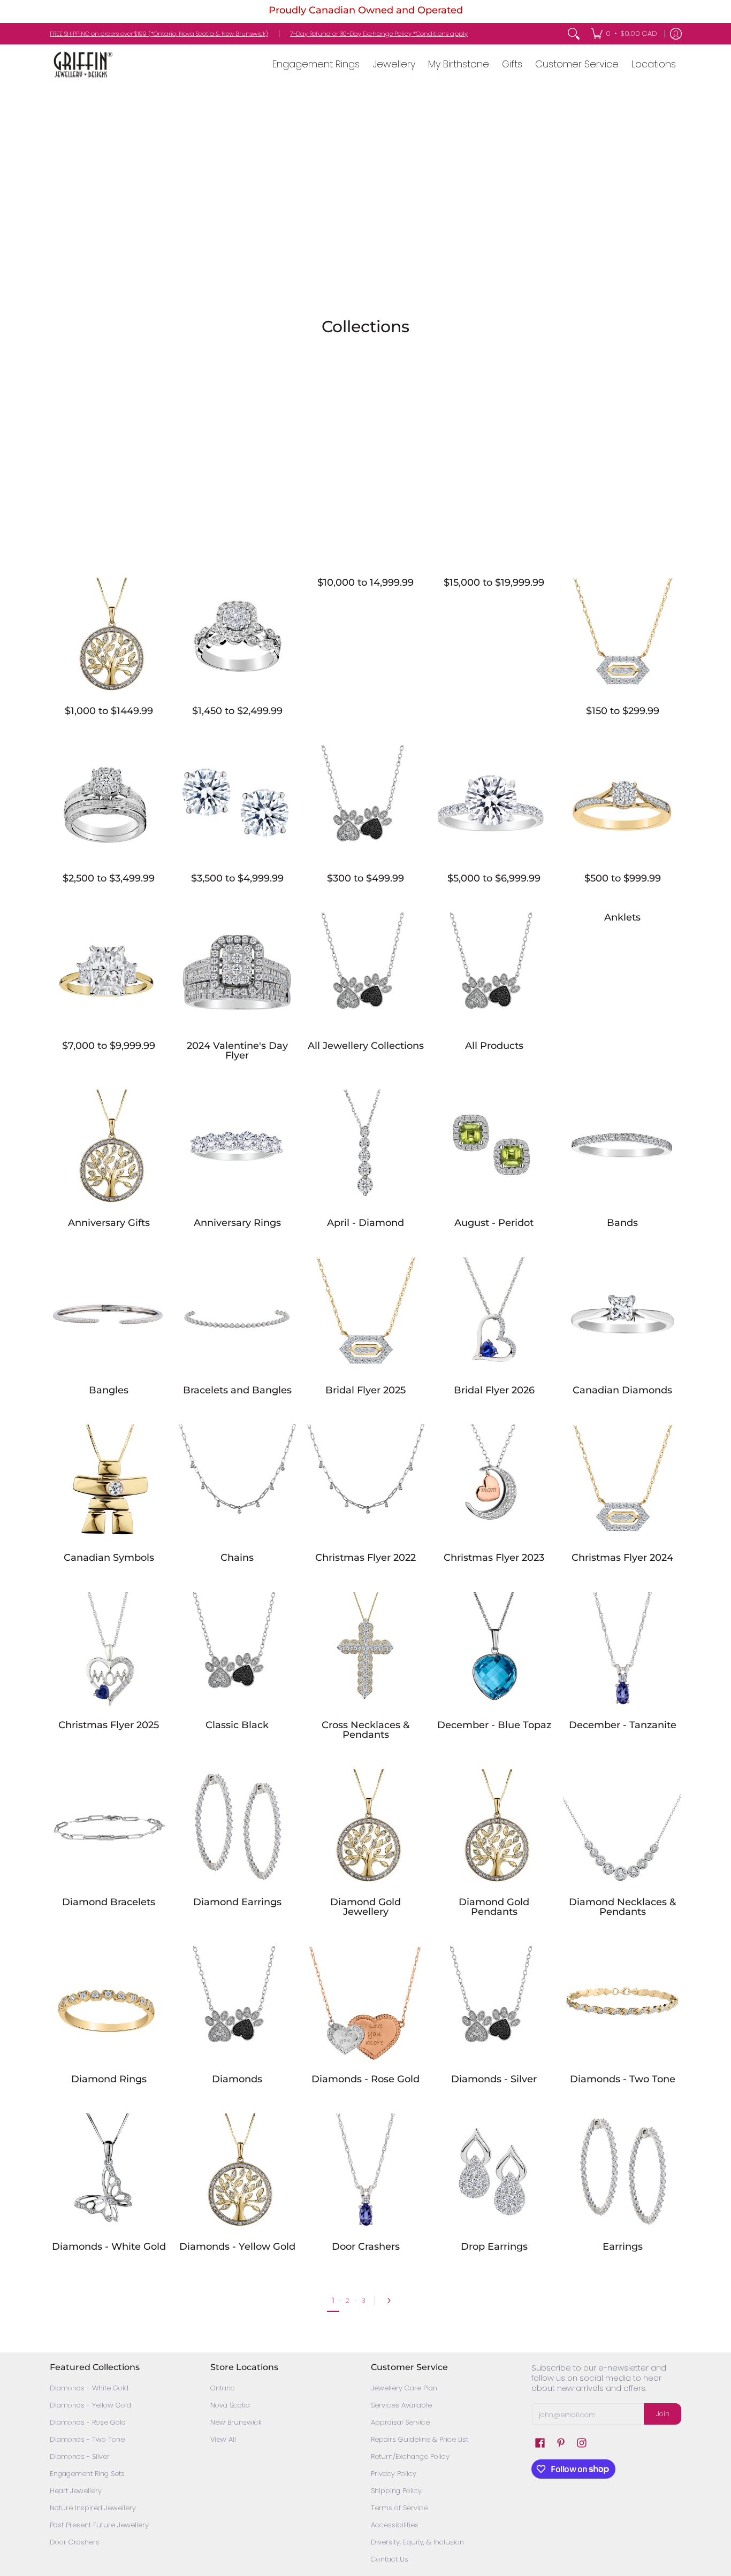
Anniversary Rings (237, 1223)
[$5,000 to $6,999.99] (494, 804)
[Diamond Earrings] (237, 1828)
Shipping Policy (396, 2491)
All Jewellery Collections (366, 1046)
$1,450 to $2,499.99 (237, 711)
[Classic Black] (237, 1651)
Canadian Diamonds (622, 1390)
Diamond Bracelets (109, 1902)
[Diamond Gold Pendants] (494, 1828)
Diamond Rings (109, 2079)
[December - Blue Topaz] (494, 1651)
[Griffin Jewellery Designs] (82, 64)
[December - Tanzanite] (622, 1651)
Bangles (109, 1390)
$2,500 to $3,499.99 (109, 878)
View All (223, 2439)
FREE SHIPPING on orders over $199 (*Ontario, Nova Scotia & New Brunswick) (159, 34)
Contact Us (390, 2559)
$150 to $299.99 (623, 711)
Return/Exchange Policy (410, 2456)
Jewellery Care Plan (404, 2388)
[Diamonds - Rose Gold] (365, 2005)
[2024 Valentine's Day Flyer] (237, 971)
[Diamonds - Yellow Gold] (237, 2172)
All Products (494, 1046)
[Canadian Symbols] (109, 1483)
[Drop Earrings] (494, 2172)
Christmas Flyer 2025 (109, 1725)
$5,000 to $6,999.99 (494, 878)
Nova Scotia (230, 2405)
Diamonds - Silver (494, 2079)
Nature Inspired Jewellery (93, 2508)
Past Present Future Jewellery (99, 2525)
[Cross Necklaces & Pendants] (365, 1651)
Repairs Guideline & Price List (420, 2439)
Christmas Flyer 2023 (494, 1558)
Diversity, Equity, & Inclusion (417, 2542)
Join (663, 2414)
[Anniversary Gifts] (109, 1148)
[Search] (574, 34)
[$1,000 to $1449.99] (109, 637)
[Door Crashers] (365, 2172)
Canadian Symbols (109, 1558)
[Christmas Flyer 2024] (622, 1483)
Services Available (401, 2405)
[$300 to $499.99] (365, 804)
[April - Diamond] (365, 1148)
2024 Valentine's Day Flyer (237, 1051)
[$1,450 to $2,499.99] (237, 637)
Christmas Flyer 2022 (365, 1558)
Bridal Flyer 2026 (494, 1390)
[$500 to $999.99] (622, 804)
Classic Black (237, 1725)
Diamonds (237, 2079)
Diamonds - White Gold (109, 2247)
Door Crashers (366, 2247)
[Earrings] (622, 2172)
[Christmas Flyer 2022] (365, 1483)
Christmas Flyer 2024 (622, 1558)
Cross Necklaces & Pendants (365, 1730)
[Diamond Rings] (109, 2005)
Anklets (622, 917)
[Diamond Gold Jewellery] (365, 1828)
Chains (237, 1558)
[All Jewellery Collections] (365, 971)
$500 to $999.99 (623, 878)
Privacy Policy (394, 2474)
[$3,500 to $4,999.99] (237, 804)
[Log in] (676, 34)
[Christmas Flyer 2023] (494, 1483)
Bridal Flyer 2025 (365, 1390)
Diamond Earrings (237, 1902)
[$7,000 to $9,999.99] (109, 971)
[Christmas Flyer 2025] (109, 1651)
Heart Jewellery (76, 2491)
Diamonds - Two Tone (623, 2079)
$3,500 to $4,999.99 (237, 878)
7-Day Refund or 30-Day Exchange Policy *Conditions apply (379, 34)
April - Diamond (365, 1223)
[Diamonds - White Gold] (109, 2172)
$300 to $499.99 (365, 878)
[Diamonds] (237, 2005)
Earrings (623, 2247)
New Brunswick (236, 2422)
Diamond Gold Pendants (494, 1907)
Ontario (223, 2388)
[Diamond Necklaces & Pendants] (622, 1828)
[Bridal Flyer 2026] (494, 1316)
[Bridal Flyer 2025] (365, 1316)
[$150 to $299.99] (622, 637)
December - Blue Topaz (494, 1725)
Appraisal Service (400, 2422)
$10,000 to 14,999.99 (365, 582)
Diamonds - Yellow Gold (237, 2247)
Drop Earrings (494, 2247)
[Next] (392, 2301)
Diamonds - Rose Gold (365, 2079)
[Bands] (622, 1148)
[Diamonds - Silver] (494, 2005)
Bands (622, 1223)
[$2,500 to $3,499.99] (109, 804)
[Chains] (237, 1483)
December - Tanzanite (623, 1725)
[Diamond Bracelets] (109, 1828)
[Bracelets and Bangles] (237, 1316)
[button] (540, 2443)
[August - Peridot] (494, 1148)
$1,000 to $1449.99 (109, 711)
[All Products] (494, 971)
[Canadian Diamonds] (622, 1316)
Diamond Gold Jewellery (365, 1907)
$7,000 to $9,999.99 (109, 1046)
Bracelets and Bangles (237, 1390)
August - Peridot (494, 1223)
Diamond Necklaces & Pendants (622, 1907)
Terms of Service (399, 2508)
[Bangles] (109, 1316)
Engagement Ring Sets (87, 2474)
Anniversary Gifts (109, 1223)
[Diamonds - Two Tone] (622, 2005)
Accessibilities (395, 2525)
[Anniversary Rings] (237, 1148)
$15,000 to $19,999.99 (494, 582)
